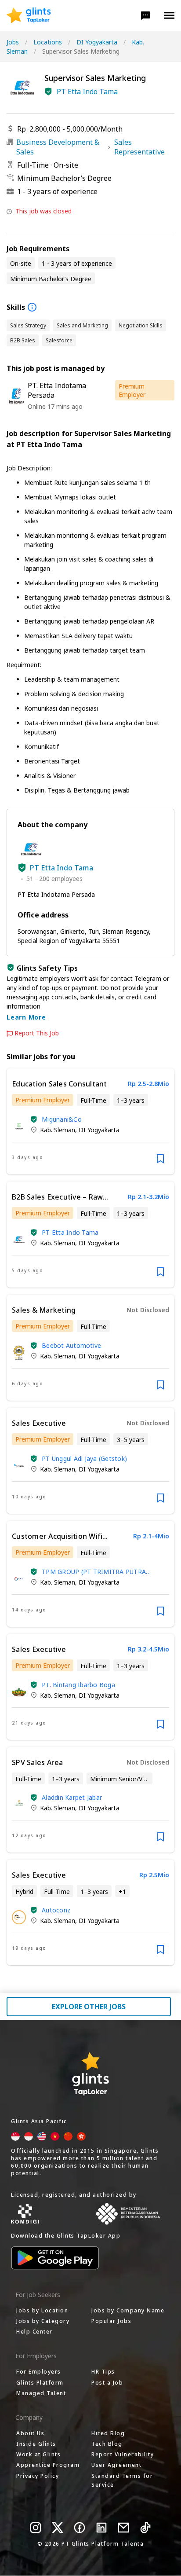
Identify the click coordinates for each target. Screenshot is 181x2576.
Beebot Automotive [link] (71, 1345)
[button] (145, 15)
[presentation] (29, 15)
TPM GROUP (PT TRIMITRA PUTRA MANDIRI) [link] (94, 1572)
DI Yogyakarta (97, 42)
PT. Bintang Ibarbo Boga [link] (78, 1685)
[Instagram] (36, 2528)
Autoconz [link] (56, 1910)
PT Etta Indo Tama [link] (70, 1232)
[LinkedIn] (101, 2528)
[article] (90, 1121)
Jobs (13, 42)
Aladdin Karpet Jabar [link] (72, 1797)
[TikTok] (145, 2528)
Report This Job (37, 1033)
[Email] (123, 2528)
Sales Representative (139, 147)
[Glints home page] (29, 15)
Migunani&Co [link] (62, 1119)
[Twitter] (58, 2528)
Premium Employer (132, 390)
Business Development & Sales (58, 147)
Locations (48, 42)
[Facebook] (80, 2528)
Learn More (26, 1017)
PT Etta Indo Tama (87, 92)
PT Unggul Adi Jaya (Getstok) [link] (84, 1459)
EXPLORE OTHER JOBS (89, 2007)
